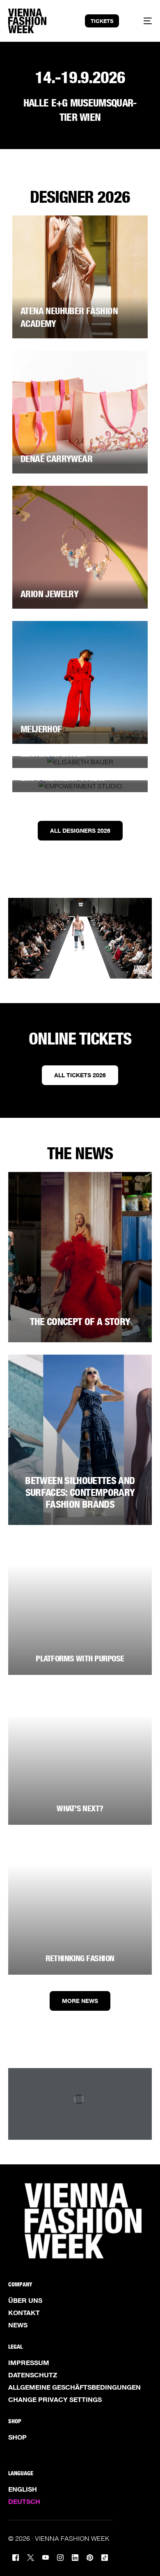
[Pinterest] (90, 2557)
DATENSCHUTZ (33, 2375)
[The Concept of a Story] (80, 1257)
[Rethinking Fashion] (80, 1906)
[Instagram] (60, 2557)
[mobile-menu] (143, 21)
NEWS (18, 2325)
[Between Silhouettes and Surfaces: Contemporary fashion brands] (80, 1440)
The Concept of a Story (80, 1322)
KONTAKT (24, 2313)
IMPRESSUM (29, 2363)
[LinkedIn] (75, 2557)
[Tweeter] (31, 2557)
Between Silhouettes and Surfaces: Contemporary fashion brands (80, 1492)
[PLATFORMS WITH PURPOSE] (80, 1606)
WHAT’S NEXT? (80, 1808)
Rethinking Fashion (80, 1958)
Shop (17, 2437)
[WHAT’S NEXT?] (80, 1756)
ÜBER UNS (25, 2300)
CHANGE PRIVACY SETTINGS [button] (55, 2399)
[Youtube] (46, 2557)
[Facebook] (16, 2557)
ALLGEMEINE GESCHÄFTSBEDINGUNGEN (74, 2387)
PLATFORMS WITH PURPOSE (80, 1658)
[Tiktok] (105, 2557)
